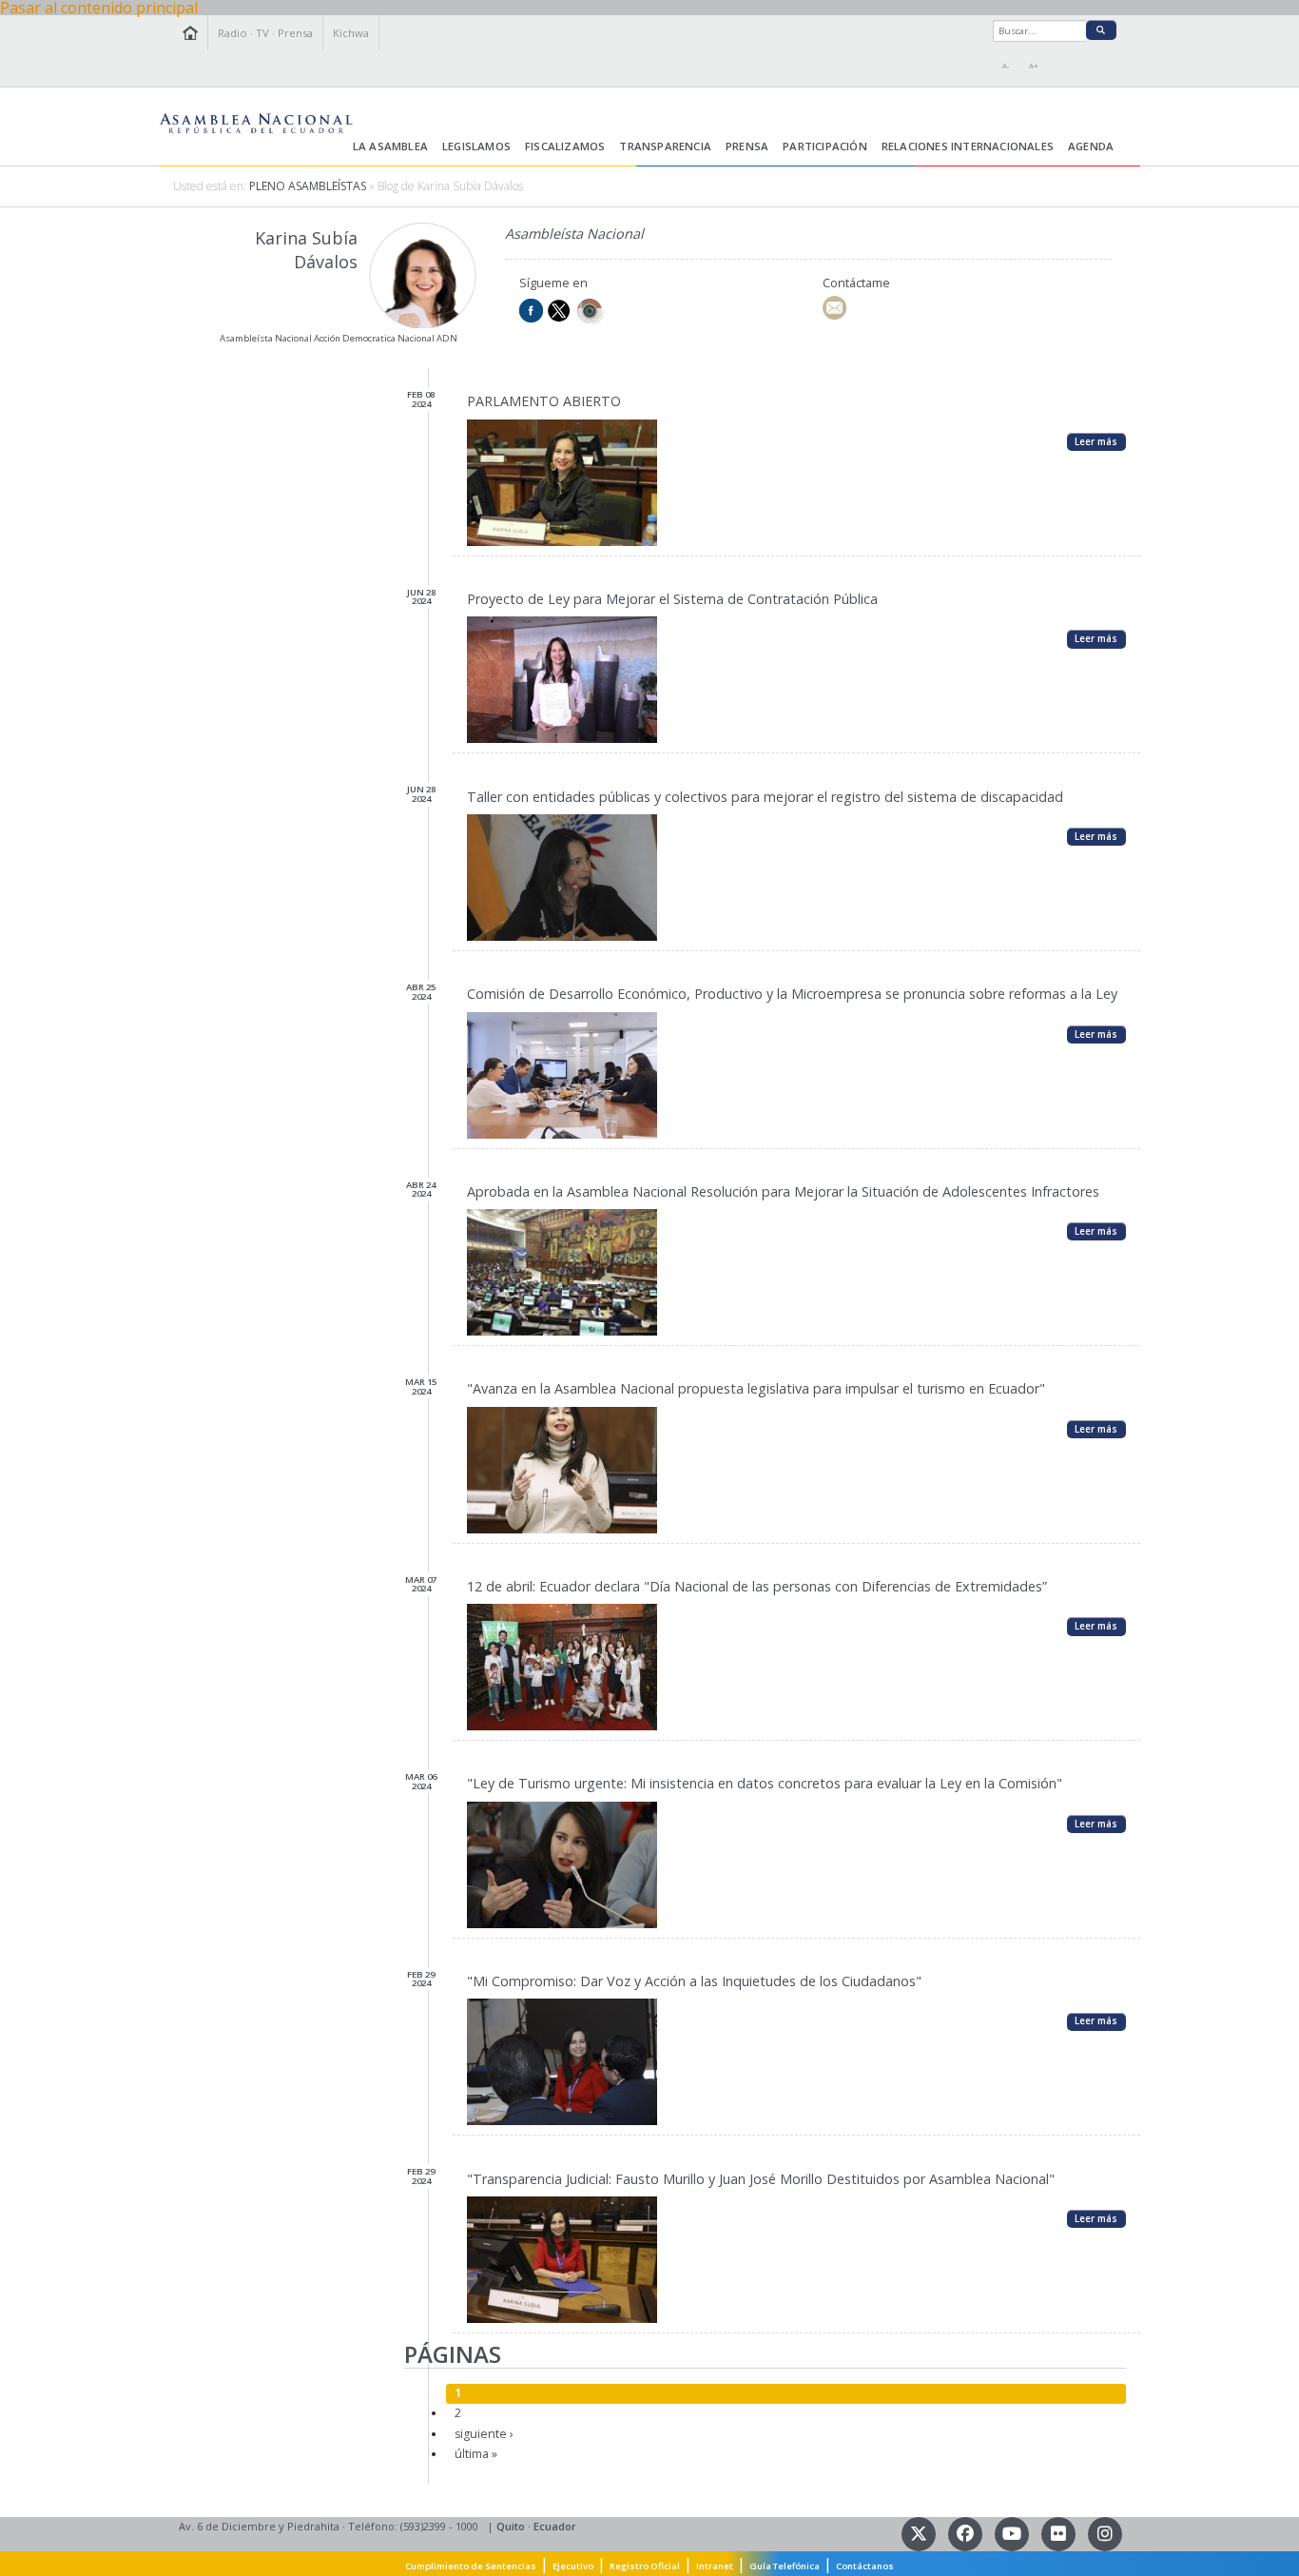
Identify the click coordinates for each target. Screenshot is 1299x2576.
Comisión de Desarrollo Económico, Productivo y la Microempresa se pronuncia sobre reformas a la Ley (792, 994)
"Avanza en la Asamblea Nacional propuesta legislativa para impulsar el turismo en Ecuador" (756, 1388)
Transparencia (665, 146)
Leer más (1096, 441)
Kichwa (351, 33)
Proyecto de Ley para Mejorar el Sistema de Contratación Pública (672, 599)
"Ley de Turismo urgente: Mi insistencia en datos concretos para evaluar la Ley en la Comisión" (765, 1783)
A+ (1034, 66)
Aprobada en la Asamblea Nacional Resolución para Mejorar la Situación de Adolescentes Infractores (783, 1191)
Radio (233, 33)
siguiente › (484, 2434)
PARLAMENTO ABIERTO (544, 401)
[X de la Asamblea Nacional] (920, 2533)
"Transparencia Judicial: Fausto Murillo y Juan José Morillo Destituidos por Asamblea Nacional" (761, 2179)
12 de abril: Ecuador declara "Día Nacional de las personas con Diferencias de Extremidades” (757, 1586)
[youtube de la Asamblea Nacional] (1013, 2533)
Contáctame (856, 283)
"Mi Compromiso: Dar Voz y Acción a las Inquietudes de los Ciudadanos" (694, 1981)
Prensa (295, 33)
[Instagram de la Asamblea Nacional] (1105, 2533)
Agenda (1091, 146)
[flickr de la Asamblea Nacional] (1060, 2533)
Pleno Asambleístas (308, 186)
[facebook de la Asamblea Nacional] (967, 2533)
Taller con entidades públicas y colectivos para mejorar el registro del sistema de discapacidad (765, 797)
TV (262, 33)
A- (1006, 66)
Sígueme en (553, 283)
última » (476, 2454)
